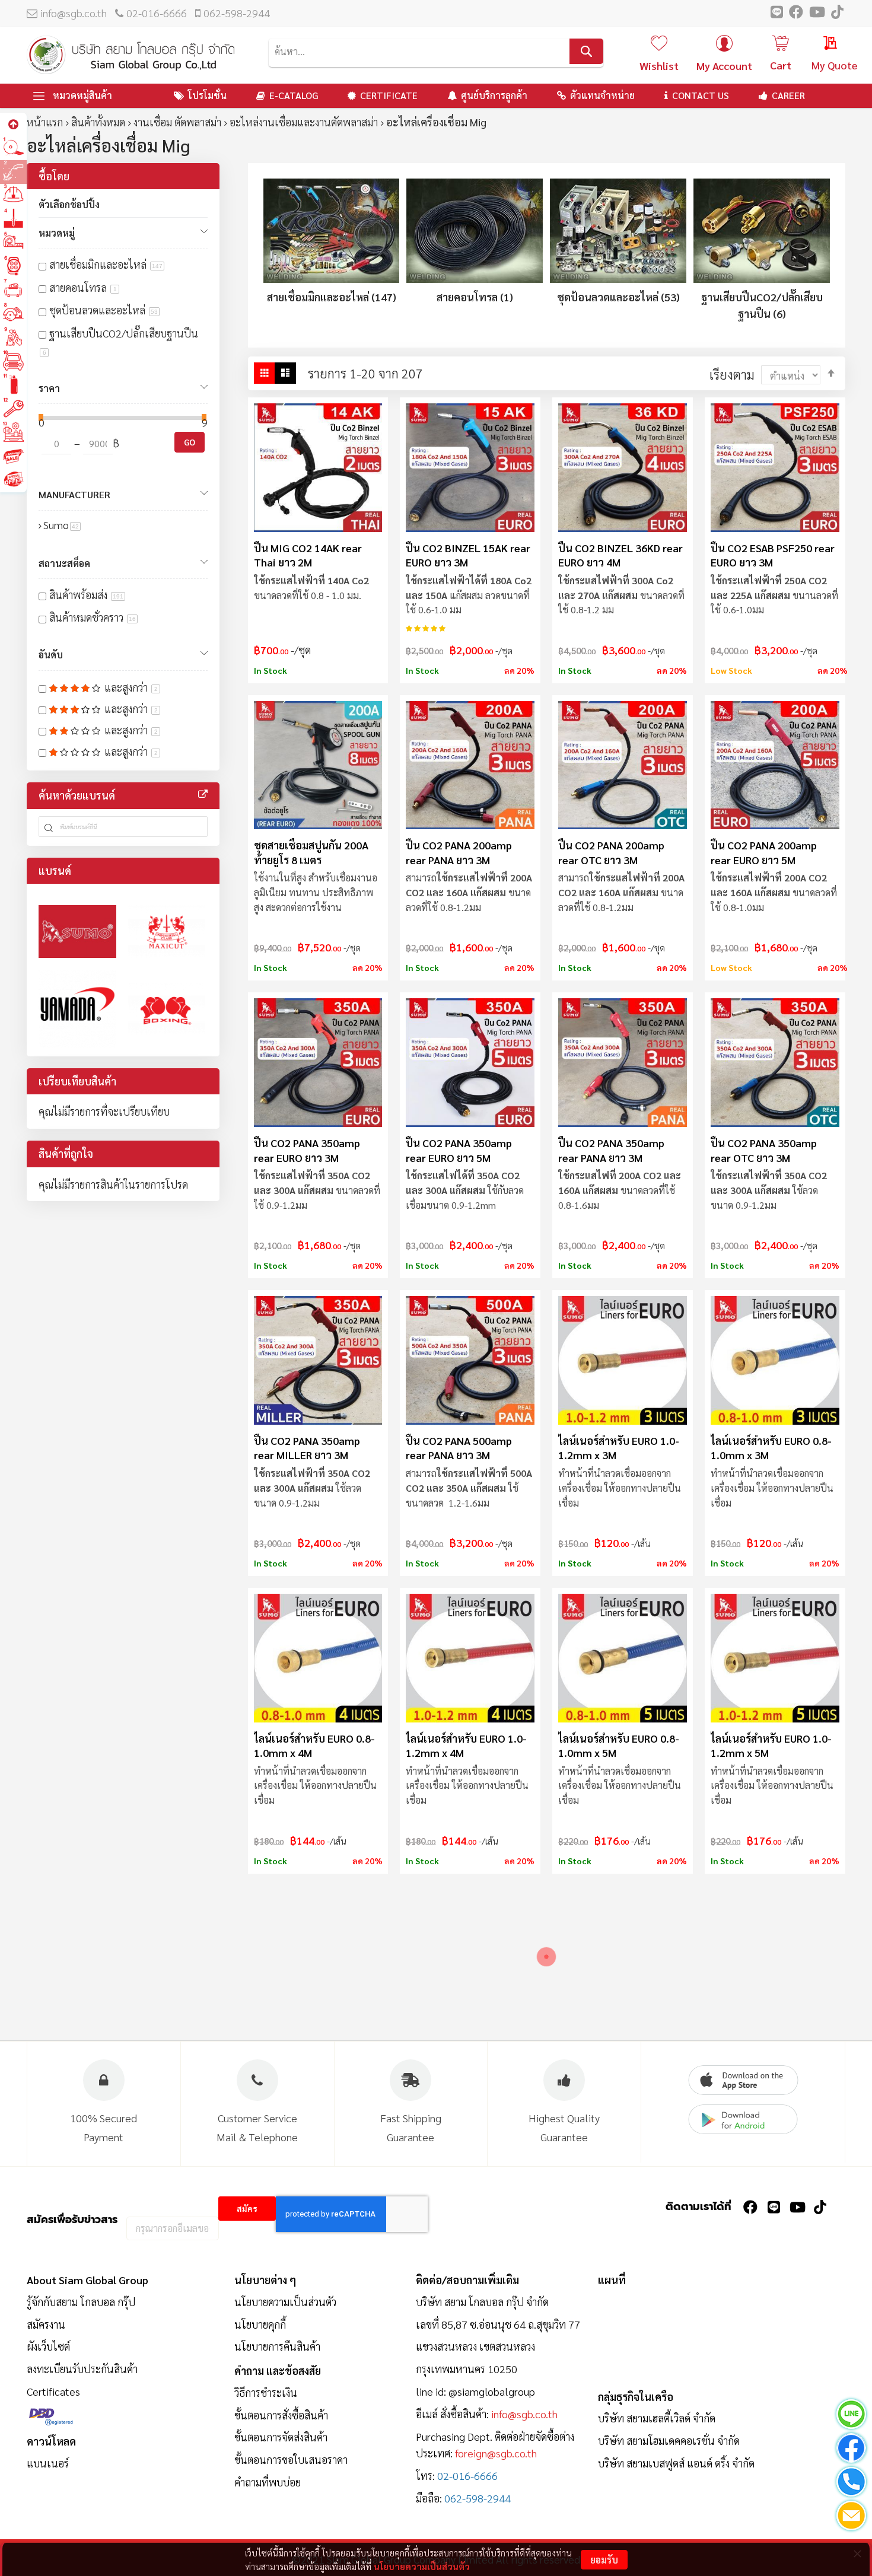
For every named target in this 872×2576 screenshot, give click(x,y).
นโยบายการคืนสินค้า (277, 2346)
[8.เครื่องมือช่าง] (13, 313)
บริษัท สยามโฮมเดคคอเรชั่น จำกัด (669, 2440)
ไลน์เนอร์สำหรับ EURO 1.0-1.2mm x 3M (619, 1448)
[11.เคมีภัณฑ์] (13, 385)
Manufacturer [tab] (74, 494)
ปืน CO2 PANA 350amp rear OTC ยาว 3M (764, 1150)
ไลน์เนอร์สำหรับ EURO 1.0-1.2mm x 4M (466, 1745)
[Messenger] (851, 2450)
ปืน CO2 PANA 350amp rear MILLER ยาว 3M (307, 1448)
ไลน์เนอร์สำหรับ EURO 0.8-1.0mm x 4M (314, 1745)
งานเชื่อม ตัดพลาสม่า (177, 122)
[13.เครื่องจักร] (13, 432)
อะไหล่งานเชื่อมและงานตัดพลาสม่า (304, 122)
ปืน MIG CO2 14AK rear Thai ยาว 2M (308, 555)
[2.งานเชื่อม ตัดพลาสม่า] (13, 171)
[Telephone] (851, 2484)
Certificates (53, 2391)
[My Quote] (819, 44)
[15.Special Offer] (13, 480)
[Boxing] (167, 1009)
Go (190, 442)
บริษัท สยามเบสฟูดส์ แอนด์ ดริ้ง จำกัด (676, 2463)
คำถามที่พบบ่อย (268, 2482)
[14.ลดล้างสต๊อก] (13, 456)
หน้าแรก (45, 122)
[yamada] (77, 1009)
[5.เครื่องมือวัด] (13, 242)
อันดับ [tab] (51, 655)
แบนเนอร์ (48, 2463)
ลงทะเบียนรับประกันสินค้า (82, 2369)
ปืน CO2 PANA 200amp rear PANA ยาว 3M (459, 852)
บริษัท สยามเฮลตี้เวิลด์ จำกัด (657, 2418)
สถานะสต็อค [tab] (64, 563)
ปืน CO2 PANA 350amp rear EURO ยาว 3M (307, 1150)
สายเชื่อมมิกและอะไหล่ (106, 264)
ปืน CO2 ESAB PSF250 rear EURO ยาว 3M (773, 555)
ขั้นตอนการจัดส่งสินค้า (281, 2437)
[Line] (851, 2416)
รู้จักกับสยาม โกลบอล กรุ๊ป (81, 2302)
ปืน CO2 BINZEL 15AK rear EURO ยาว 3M (468, 555)
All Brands (203, 794)
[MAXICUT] (167, 932)
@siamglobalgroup (492, 2391)
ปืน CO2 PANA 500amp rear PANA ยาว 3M (459, 1448)
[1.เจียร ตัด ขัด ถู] (13, 147)
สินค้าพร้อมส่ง (86, 595)
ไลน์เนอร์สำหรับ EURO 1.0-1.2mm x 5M (771, 1745)
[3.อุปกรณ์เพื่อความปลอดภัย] (13, 195)
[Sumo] (77, 932)
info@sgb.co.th (74, 13)
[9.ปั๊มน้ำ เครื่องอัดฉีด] (13, 337)
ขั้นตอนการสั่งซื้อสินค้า (281, 2415)
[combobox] (436, 51)
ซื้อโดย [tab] (54, 176)
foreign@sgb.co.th (496, 2453)
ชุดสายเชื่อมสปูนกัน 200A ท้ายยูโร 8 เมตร (311, 852)
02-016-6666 (157, 13)
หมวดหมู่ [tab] (57, 233)
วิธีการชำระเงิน (266, 2392)
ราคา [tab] (49, 388)
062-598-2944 (237, 13)
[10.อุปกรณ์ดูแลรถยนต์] (13, 361)
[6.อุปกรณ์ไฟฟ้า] (13, 266)
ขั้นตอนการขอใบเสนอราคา (291, 2459)
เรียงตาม (732, 374)
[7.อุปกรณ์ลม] (13, 290)
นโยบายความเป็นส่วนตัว (422, 2566)
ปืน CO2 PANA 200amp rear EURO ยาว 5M (764, 852)
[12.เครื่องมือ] (13, 408)
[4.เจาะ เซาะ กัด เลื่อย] (13, 219)
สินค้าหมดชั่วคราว (93, 617)
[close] (857, 2553)
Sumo (62, 525)
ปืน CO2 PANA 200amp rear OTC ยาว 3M (611, 852)
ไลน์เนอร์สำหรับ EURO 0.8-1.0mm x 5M (619, 1745)
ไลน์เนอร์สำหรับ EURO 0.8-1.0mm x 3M (771, 1448)
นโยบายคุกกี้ (260, 2324)
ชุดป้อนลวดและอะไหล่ (104, 310)
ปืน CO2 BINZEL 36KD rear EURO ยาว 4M (620, 555)
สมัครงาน (46, 2324)
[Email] (851, 2518)
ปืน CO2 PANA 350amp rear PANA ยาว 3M (611, 1150)
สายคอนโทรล (83, 287)
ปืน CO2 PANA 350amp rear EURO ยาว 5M (459, 1150)
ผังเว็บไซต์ (48, 2346)
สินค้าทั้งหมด (98, 122)
